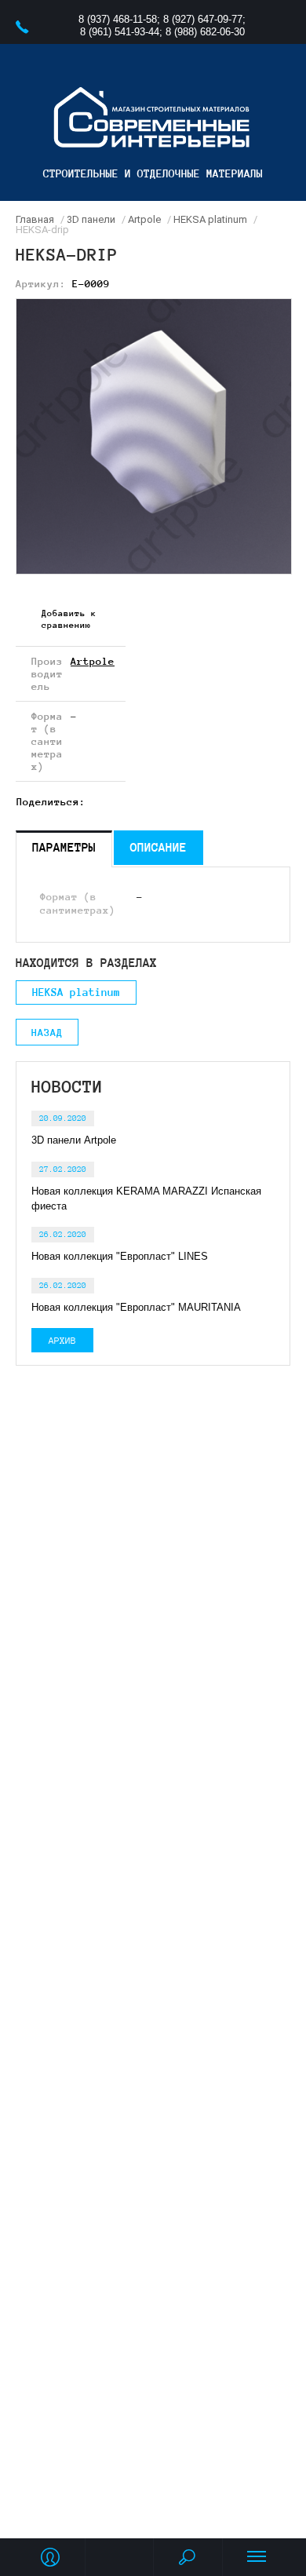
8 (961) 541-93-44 (120, 32)
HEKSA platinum (210, 219)
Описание (158, 847)
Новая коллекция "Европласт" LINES (120, 1256)
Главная (35, 219)
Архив (62, 1340)
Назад (47, 1033)
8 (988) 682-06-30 (205, 32)
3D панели (91, 219)
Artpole (144, 219)
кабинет (50, 2557)
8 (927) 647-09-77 (203, 19)
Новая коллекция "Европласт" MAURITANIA (136, 1307)
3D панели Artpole (74, 1140)
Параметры (64, 847)
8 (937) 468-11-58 (118, 19)
